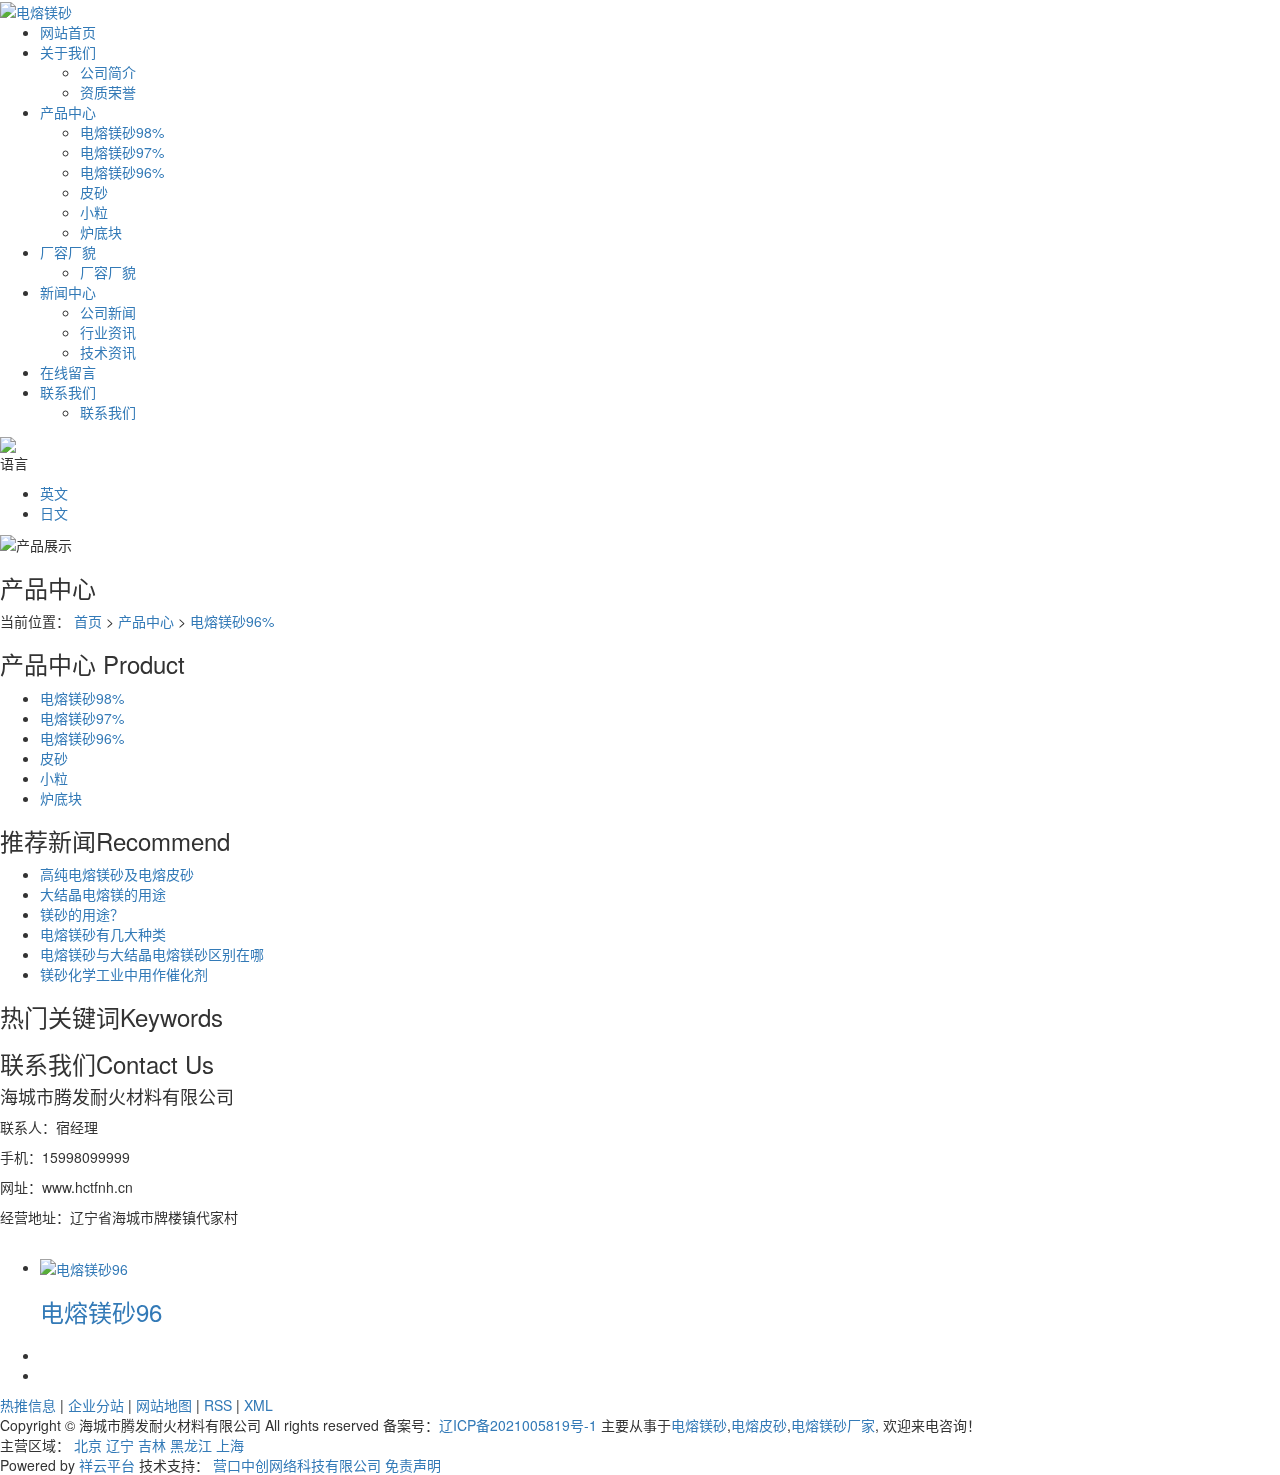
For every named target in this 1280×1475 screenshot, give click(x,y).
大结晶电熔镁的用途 (103, 894)
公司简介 (108, 72)
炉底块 (101, 232)
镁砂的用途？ (82, 914)
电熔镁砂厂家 (833, 1425)
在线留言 (68, 372)
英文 (54, 493)
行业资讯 (108, 332)
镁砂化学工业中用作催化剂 (124, 974)
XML (258, 1405)
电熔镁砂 (699, 1425)
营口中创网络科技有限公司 (297, 1465)
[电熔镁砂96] (84, 1267)
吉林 (152, 1445)
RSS (218, 1405)
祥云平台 (107, 1465)
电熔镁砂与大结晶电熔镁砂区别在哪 (152, 954)
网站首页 (68, 32)
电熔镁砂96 (101, 1311)
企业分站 (96, 1405)
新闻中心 (68, 292)
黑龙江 (191, 1445)
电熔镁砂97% (122, 152)
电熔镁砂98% (122, 132)
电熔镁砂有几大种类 (103, 934)
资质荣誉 (108, 92)
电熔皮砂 (759, 1425)
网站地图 (164, 1405)
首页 (88, 621)
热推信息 (28, 1405)
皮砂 (94, 192)
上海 (230, 1445)
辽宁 (120, 1445)
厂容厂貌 (68, 252)
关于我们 (68, 52)
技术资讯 (108, 352)
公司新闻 (108, 312)
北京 (88, 1445)
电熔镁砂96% (122, 172)
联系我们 (68, 392)
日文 (54, 513)
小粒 (94, 212)
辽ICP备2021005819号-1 (518, 1425)
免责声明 (413, 1465)
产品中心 (68, 112)
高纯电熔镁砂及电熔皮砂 (117, 874)
